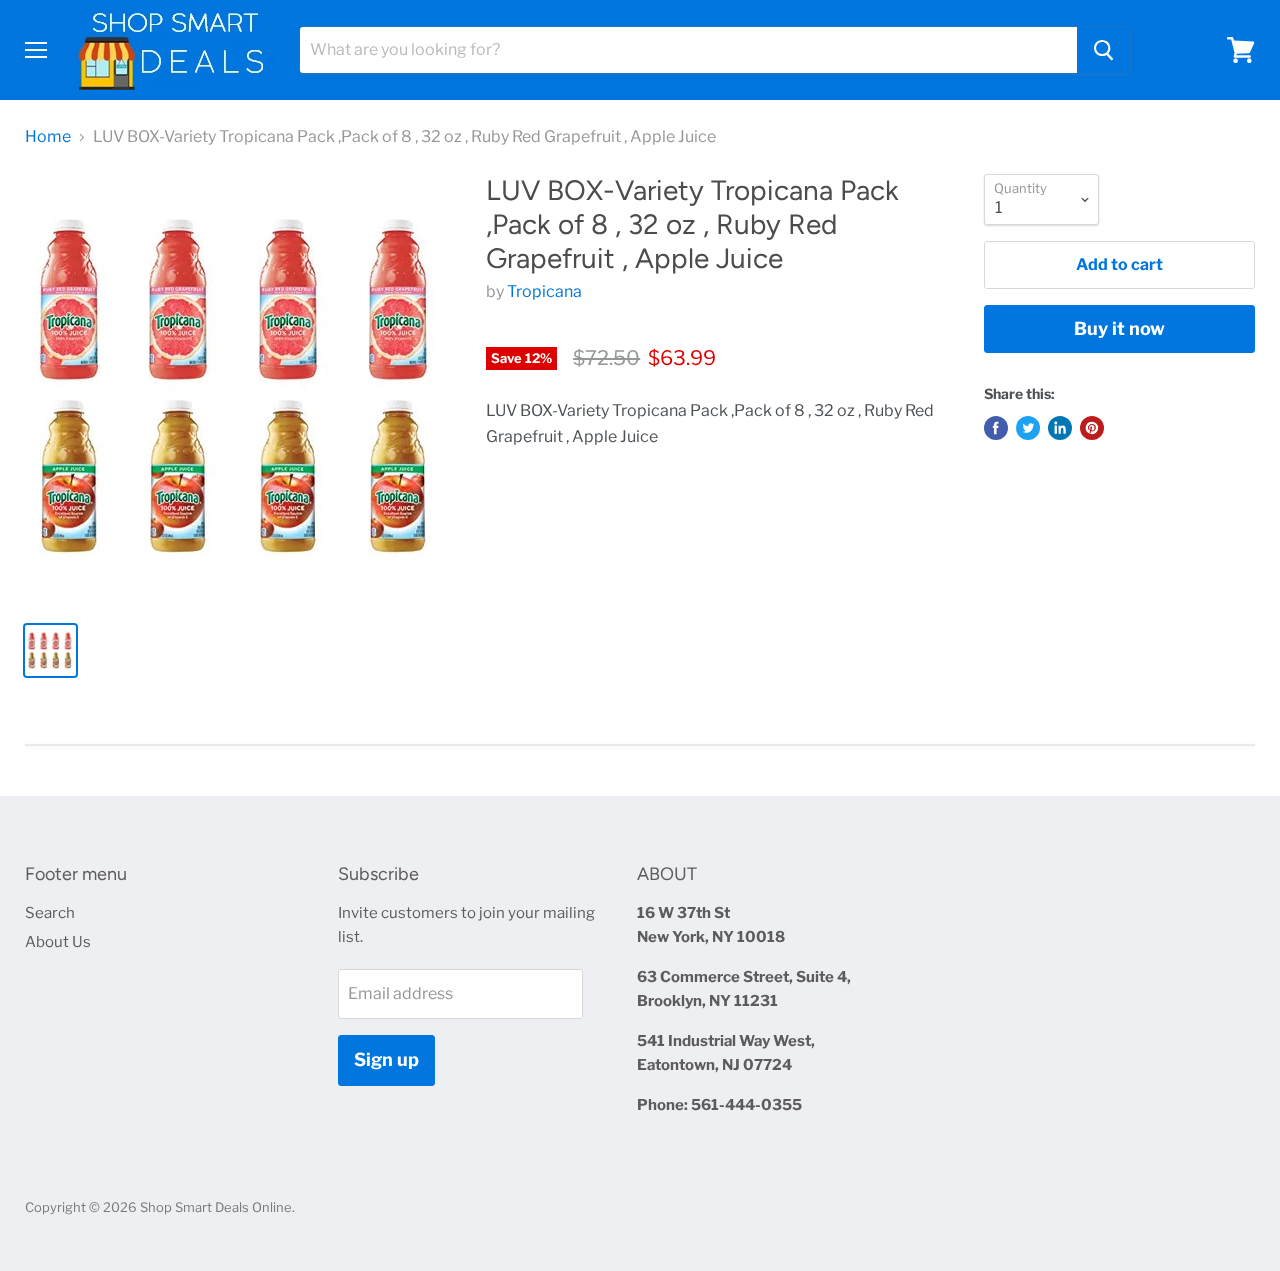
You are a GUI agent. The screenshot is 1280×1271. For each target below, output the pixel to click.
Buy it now (1119, 328)
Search (50, 913)
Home (48, 137)
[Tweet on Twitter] (1028, 428)
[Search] (1103, 50)
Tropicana (544, 291)
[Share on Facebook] (996, 428)
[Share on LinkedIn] (1060, 428)
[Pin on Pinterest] (1092, 428)
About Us (58, 942)
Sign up (386, 1059)
